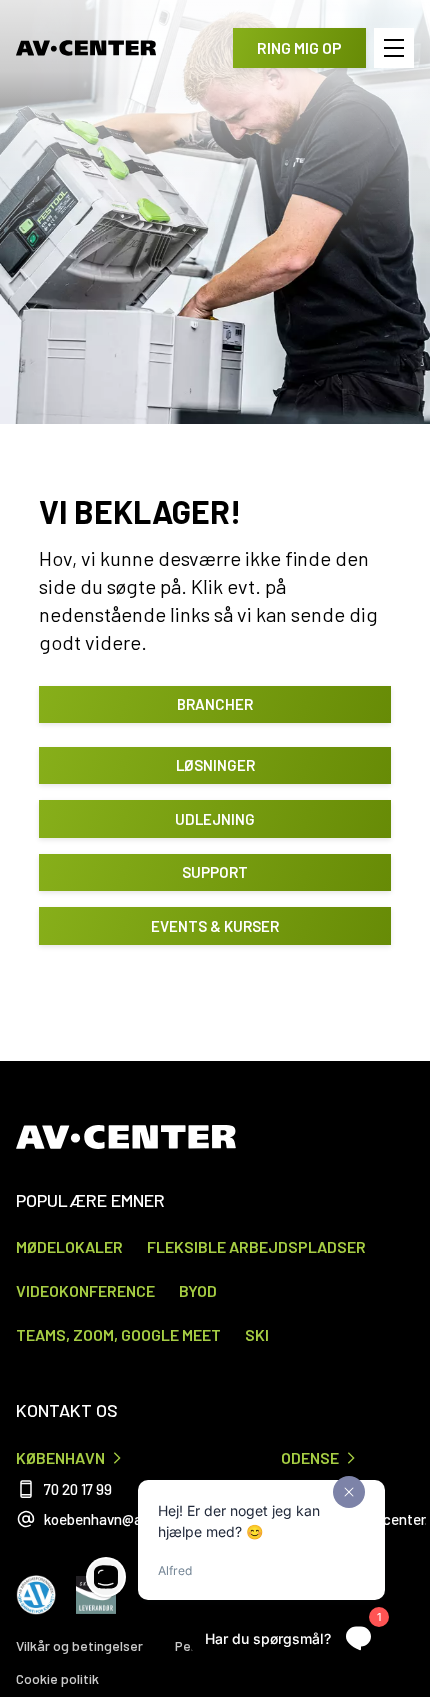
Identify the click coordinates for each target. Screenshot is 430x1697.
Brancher (215, 704)
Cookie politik (57, 1678)
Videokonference (85, 1290)
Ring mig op (299, 47)
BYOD (198, 1290)
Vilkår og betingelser (79, 1645)
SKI (257, 1334)
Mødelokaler (69, 1246)
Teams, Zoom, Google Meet (118, 1334)
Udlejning (215, 819)
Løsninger (215, 765)
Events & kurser (215, 926)
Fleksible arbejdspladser (256, 1246)
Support (215, 872)
